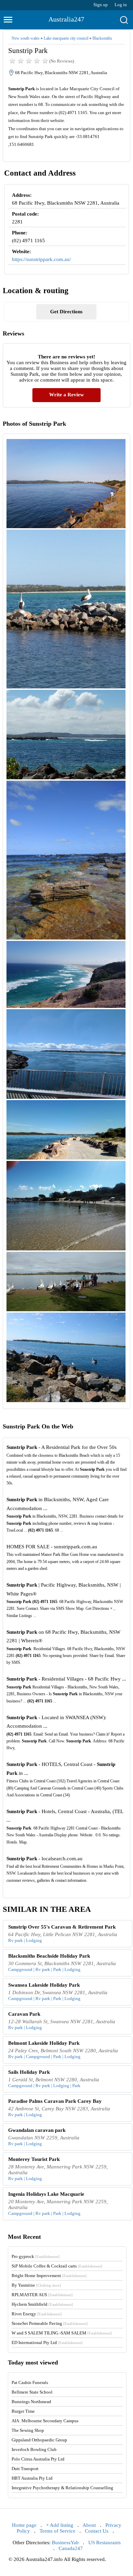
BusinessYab (65, 2543)
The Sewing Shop (28, 2430)
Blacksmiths (102, 38)
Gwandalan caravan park (37, 2130)
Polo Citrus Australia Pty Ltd (38, 2459)
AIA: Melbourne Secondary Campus (45, 2421)
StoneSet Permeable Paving (50, 2323)
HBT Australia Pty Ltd (32, 2478)
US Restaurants (105, 2543)
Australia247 (66, 19)
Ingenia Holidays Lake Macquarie (46, 2194)
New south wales (26, 38)
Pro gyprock (36, 2256)
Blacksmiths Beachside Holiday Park (49, 1956)
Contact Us (97, 2531)
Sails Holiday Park (29, 2072)
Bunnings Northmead (31, 2402)
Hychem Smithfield (42, 2304)
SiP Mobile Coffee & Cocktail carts (57, 2266)
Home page (24, 2525)
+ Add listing (60, 2525)
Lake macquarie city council (66, 38)
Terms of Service (57, 2531)
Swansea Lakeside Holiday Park (44, 1985)
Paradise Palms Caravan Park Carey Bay (55, 2101)
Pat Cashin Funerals (30, 2382)
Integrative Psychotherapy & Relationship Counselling (62, 2488)
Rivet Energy (37, 2314)
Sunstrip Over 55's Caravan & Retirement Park (62, 1927)
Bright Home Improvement (49, 2276)
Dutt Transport (25, 2469)
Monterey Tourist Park (34, 2159)
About (89, 2525)
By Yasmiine (36, 2285)
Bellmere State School (32, 2392)
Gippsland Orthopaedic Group (39, 2440)
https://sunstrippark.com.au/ (41, 259)
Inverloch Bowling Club (34, 2449)
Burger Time (23, 2411)
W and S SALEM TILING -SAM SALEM (62, 2333)
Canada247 (71, 2548)
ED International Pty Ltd (47, 2342)
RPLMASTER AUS (42, 2295)
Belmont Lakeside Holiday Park (44, 2043)
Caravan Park (24, 2014)
